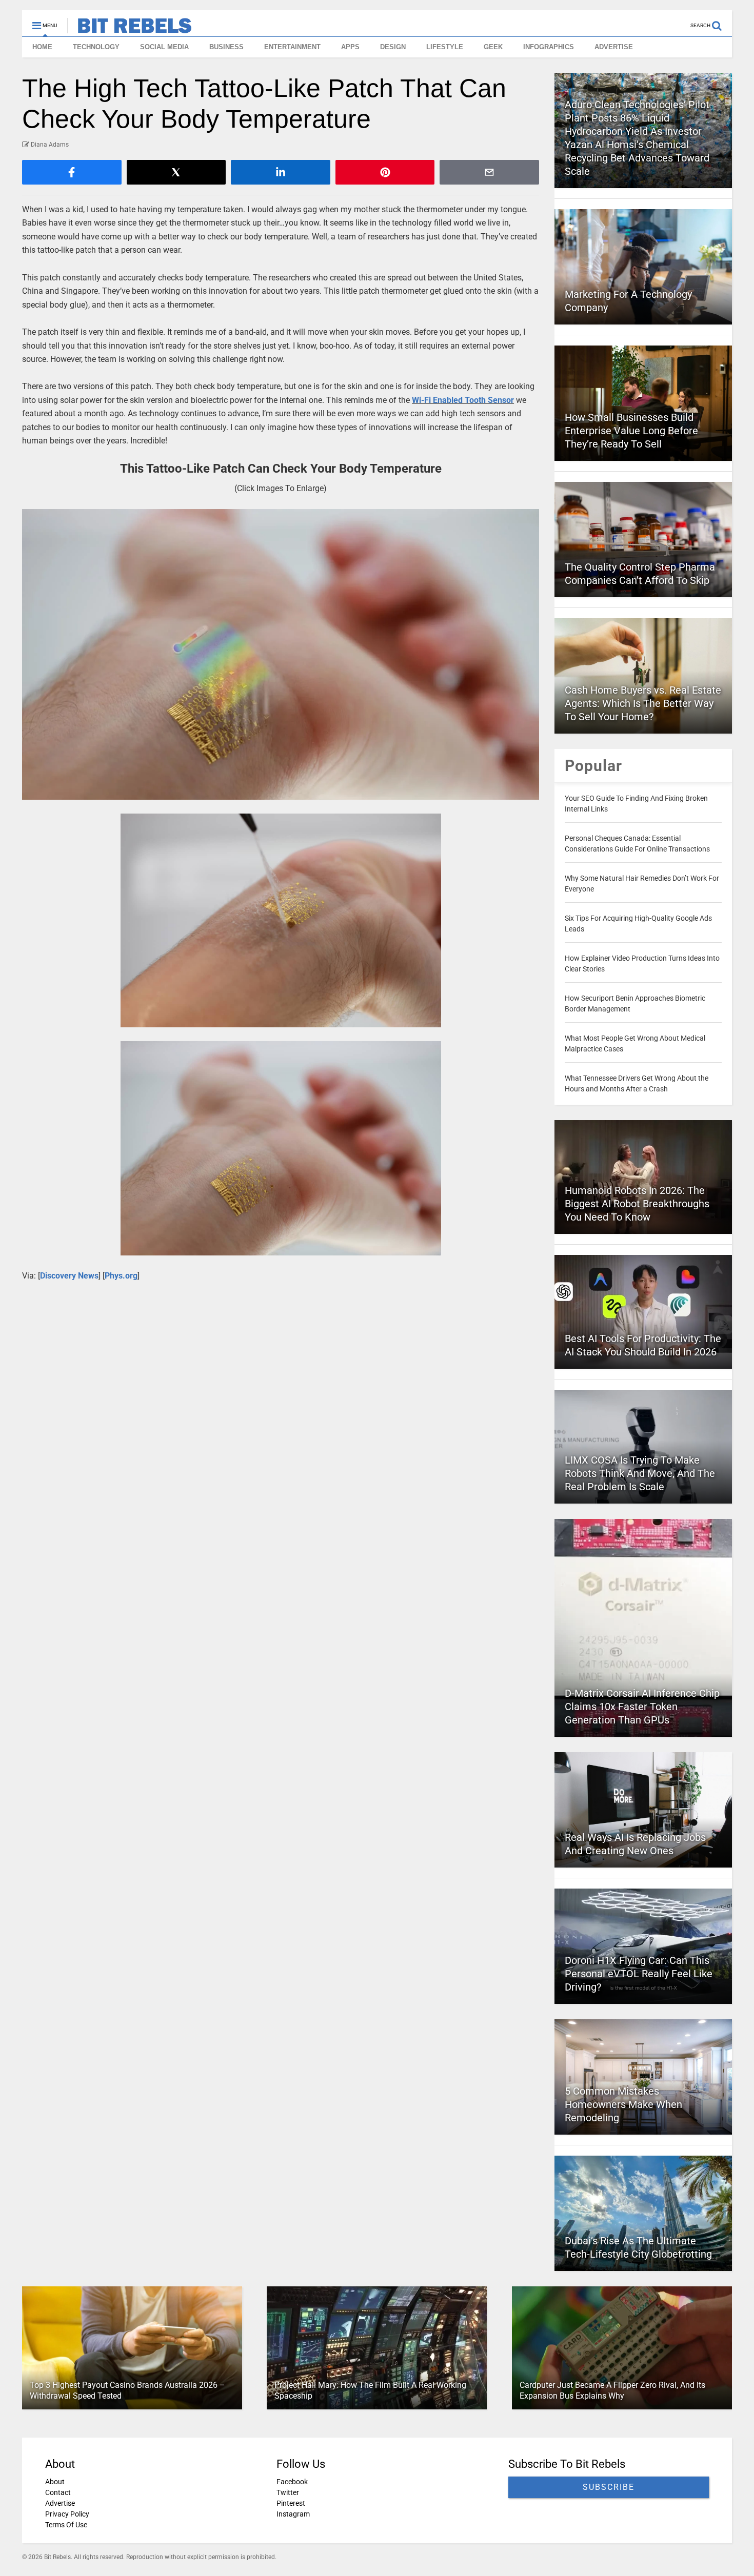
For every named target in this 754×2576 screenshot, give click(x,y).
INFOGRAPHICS (549, 47)
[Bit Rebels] (130, 29)
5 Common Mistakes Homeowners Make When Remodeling (623, 2104)
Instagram (293, 2514)
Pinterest (291, 2503)
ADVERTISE (614, 47)
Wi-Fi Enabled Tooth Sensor (463, 400)
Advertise (60, 2503)
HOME (42, 47)
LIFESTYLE (445, 47)
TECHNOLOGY (96, 47)
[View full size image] (281, 654)
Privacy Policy (67, 2514)
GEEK (493, 47)
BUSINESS (226, 47)
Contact (58, 2492)
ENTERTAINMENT (292, 47)
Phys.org (121, 1276)
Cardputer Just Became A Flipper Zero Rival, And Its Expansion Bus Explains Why (612, 2390)
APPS (350, 47)
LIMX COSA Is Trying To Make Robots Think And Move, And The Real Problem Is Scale (640, 1473)
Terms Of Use (66, 2525)
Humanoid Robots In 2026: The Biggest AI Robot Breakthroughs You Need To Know (637, 1204)
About (55, 2482)
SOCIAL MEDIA (164, 47)
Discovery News (69, 1276)
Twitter (288, 2492)
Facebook (292, 2482)
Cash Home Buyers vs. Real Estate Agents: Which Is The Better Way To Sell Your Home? (643, 703)
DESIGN (393, 47)
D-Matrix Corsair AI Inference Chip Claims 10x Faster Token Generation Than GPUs (642, 1707)
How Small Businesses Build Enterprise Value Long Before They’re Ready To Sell (631, 431)
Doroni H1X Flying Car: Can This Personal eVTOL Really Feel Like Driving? (639, 1974)
